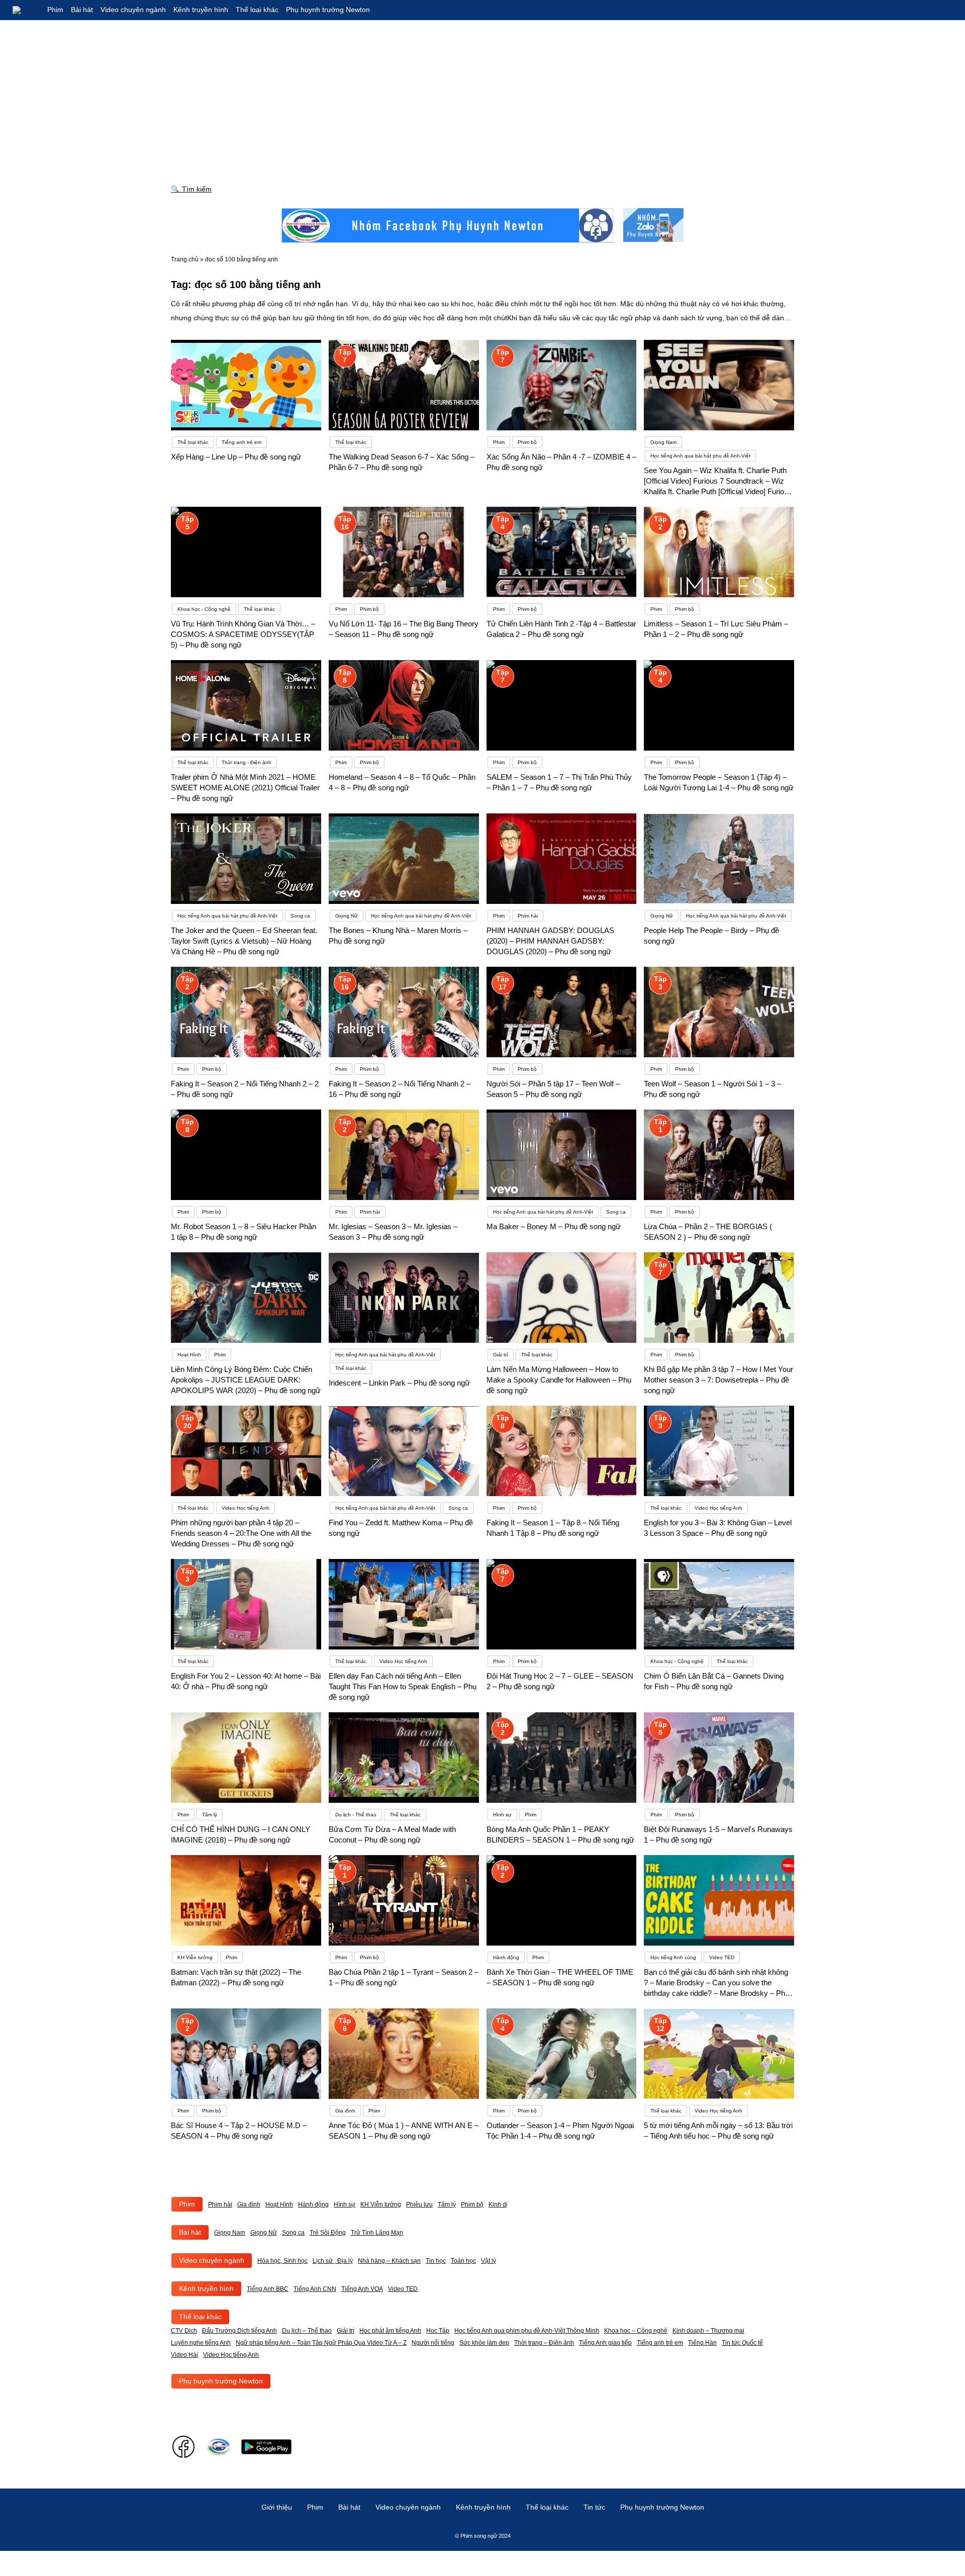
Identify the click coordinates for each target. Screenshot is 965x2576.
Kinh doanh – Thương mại (708, 2331)
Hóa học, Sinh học (282, 2261)
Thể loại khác (257, 10)
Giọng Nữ (264, 2233)
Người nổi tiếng (433, 2343)
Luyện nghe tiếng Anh (201, 2343)
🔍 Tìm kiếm (191, 189)
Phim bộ (472, 2204)
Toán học (463, 2261)
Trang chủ (185, 259)
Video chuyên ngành (133, 10)
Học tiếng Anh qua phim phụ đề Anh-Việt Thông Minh (527, 2331)
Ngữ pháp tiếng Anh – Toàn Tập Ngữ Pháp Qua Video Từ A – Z (321, 2343)
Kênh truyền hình (201, 10)
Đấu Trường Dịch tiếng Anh (239, 2331)
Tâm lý (447, 2204)
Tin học (436, 2261)
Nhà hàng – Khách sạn (389, 2261)
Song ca (293, 2233)
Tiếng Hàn (702, 2343)
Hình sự (345, 2204)
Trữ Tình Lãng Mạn (377, 2233)
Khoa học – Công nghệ (636, 2331)
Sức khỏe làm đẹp (484, 2343)
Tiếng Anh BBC (268, 2289)
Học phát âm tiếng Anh (390, 2331)
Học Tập (438, 2331)
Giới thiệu (277, 2507)
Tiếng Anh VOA (362, 2289)
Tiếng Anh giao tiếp (605, 2343)
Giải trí (346, 2331)
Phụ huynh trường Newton (328, 10)
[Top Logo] (25, 10)
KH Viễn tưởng (381, 2204)
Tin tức (594, 2507)
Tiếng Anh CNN (315, 2289)
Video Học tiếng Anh (231, 2355)
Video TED (403, 2289)
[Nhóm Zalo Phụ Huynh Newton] (653, 225)
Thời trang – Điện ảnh (544, 2343)
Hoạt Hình (279, 2204)
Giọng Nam (230, 2233)
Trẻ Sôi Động (328, 2233)
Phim (55, 10)
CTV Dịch (184, 2331)
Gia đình (249, 2204)
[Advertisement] (482, 96)
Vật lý (489, 2261)
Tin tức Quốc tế (742, 2343)
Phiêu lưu (419, 2204)
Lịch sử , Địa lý (333, 2261)
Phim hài (220, 2204)
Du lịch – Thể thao (307, 2331)
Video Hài (184, 2355)
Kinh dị (498, 2204)
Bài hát (82, 10)
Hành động (313, 2204)
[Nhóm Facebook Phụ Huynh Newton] (447, 225)
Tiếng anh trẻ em (660, 2343)
